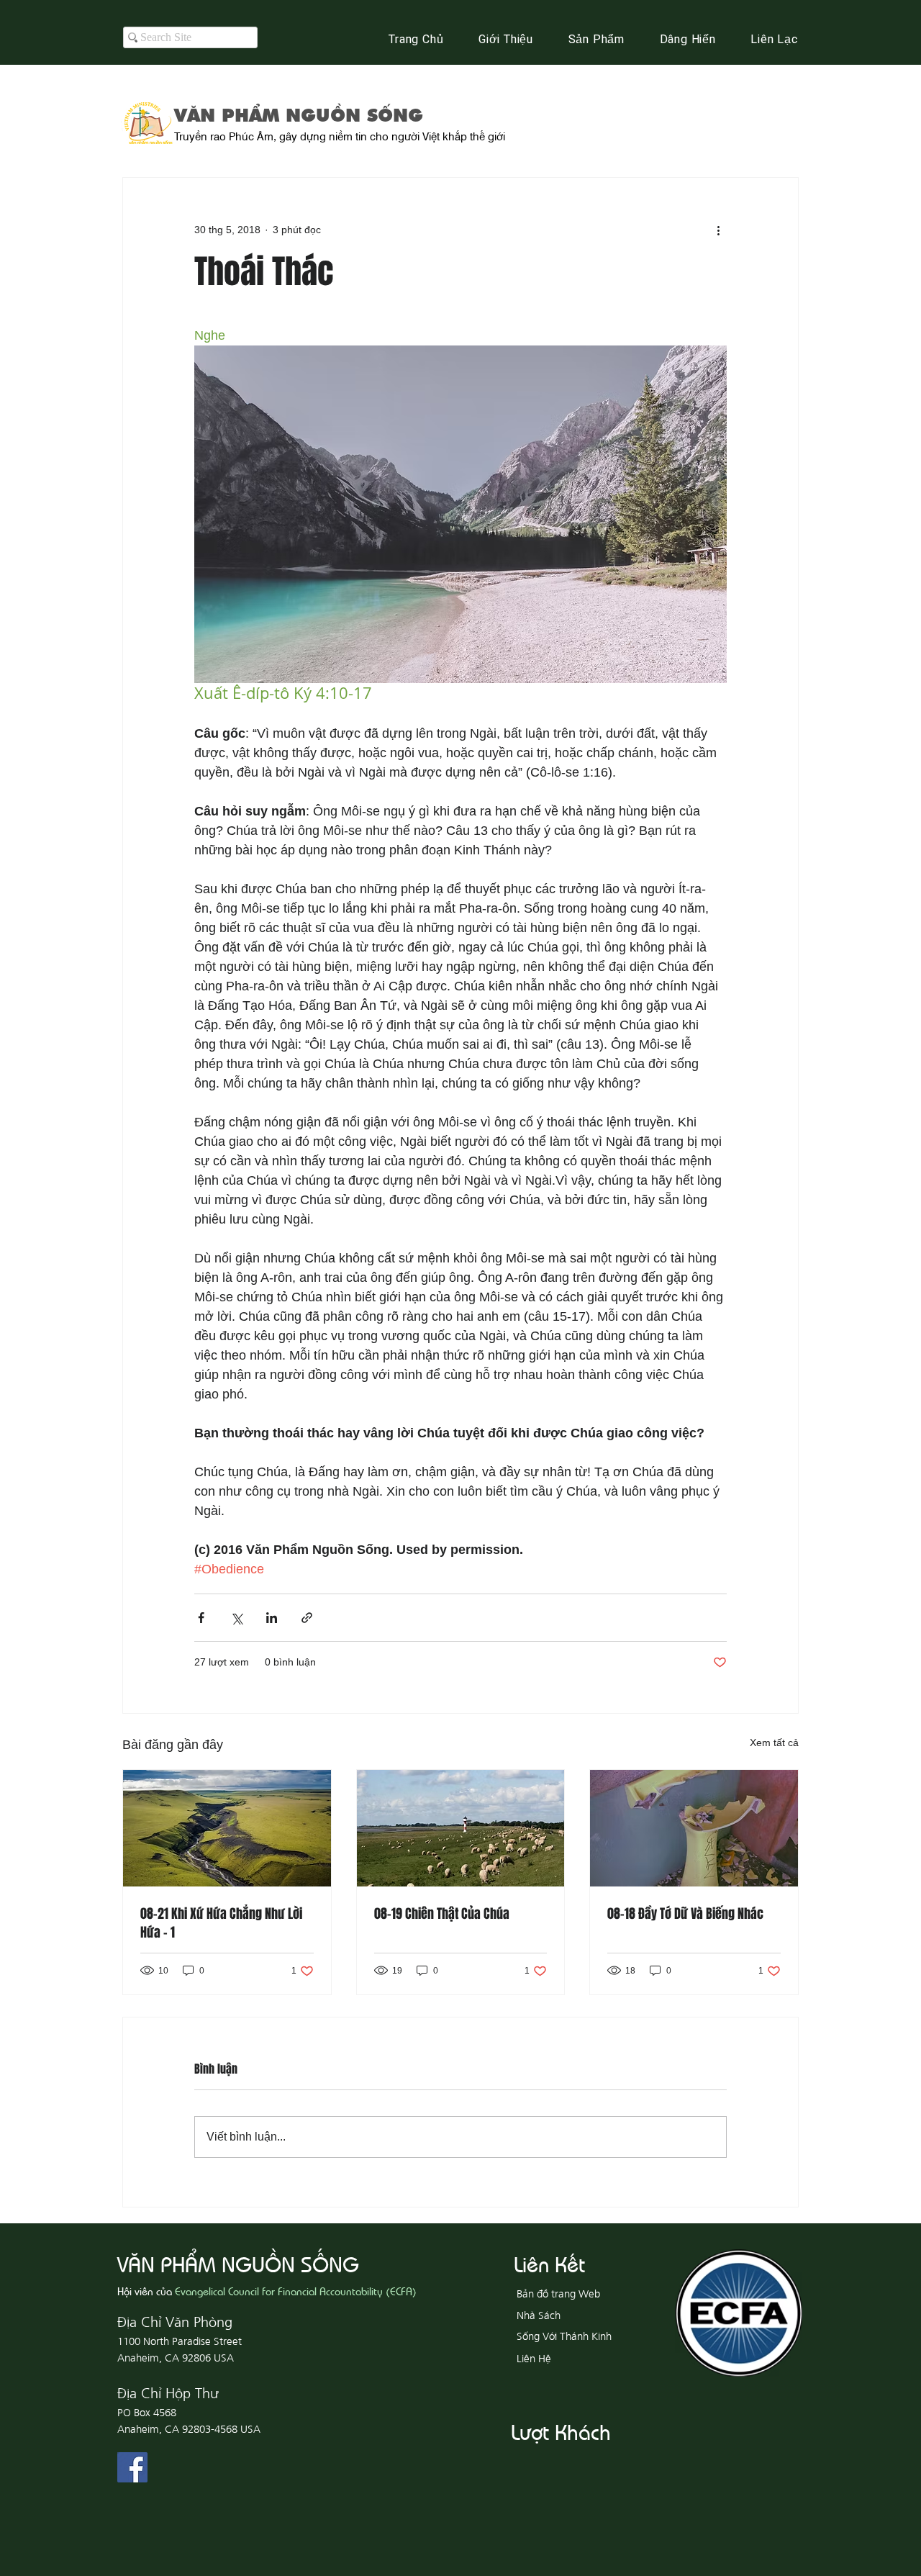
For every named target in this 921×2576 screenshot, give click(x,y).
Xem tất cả (774, 1743)
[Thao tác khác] (718, 230)
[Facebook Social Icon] (132, 2467)
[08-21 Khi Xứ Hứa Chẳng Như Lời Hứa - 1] (227, 1828)
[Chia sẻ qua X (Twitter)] (236, 1618)
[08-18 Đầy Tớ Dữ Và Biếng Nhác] (694, 1828)
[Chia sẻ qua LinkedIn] (272, 1618)
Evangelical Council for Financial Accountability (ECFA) (296, 2291)
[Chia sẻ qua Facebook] (201, 1618)
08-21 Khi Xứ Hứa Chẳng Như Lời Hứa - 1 (221, 1923)
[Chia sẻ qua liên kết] (307, 1618)
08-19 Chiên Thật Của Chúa (442, 1914)
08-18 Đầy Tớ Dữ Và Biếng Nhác (685, 1914)
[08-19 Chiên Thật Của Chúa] (461, 1828)
